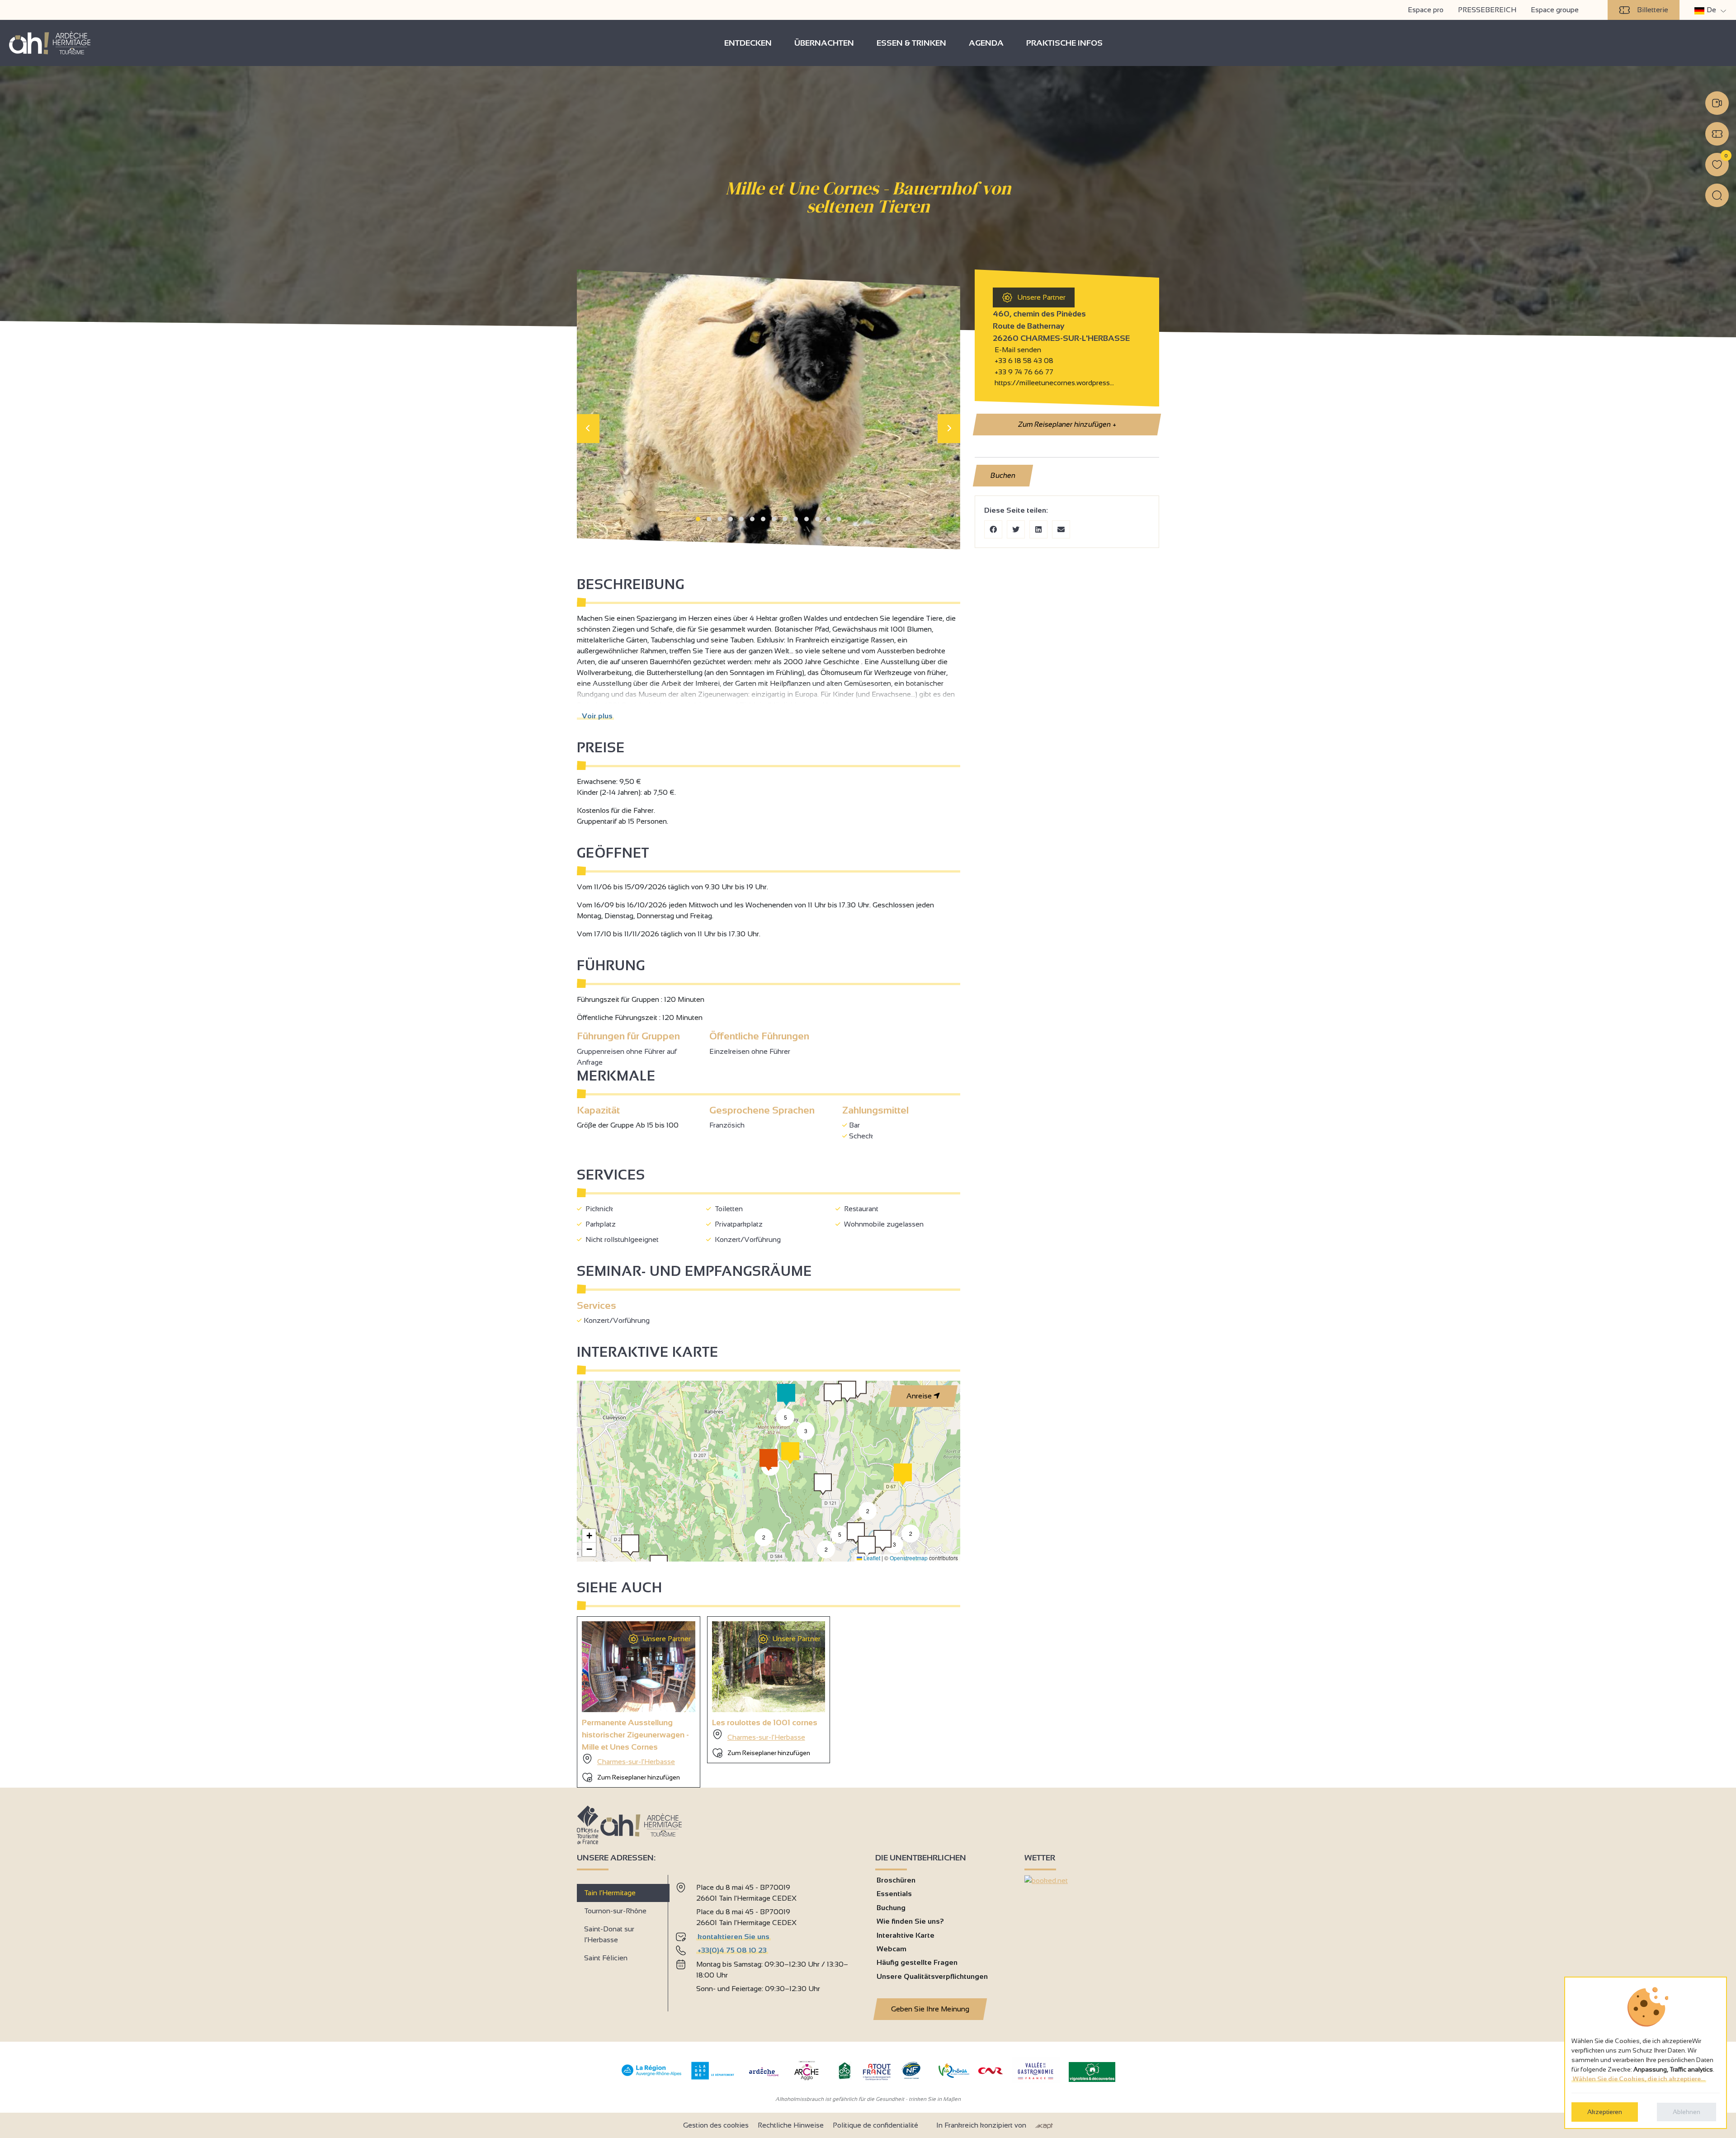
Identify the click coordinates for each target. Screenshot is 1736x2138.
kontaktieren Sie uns (734, 1937)
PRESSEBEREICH (1487, 10)
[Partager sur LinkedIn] (1038, 529)
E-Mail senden (1017, 350)
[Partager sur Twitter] (1016, 529)
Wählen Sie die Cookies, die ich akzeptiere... (1639, 2079)
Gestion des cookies (716, 2125)
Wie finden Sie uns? (910, 1921)
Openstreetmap (909, 1558)
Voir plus (595, 716)
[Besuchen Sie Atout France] (877, 2071)
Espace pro (1426, 10)
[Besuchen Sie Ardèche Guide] (764, 2077)
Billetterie (1653, 10)
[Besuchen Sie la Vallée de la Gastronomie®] (1036, 2081)
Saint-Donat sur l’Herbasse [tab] (609, 1934)
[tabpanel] (768, 1940)
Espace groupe (1555, 10)
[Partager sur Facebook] (993, 529)
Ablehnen (1686, 2112)
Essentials (894, 1894)
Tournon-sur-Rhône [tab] (615, 1911)
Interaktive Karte (906, 1935)
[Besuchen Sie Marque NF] (911, 2077)
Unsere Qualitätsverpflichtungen (932, 1976)
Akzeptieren (1605, 2112)
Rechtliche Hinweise (791, 2125)
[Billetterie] (1717, 134)
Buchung (891, 1908)
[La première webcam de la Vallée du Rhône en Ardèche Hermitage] (1717, 103)
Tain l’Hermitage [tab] (610, 1893)
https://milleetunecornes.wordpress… (1053, 383)
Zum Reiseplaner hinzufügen (1066, 424)
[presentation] (588, 429)
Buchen (1003, 475)
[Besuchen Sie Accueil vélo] (844, 2077)
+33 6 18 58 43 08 (1024, 361)
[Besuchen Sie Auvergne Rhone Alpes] (652, 2076)
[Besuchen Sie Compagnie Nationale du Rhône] (991, 2072)
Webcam (892, 1949)
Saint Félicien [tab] (606, 1958)
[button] (698, 519)
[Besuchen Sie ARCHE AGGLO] (806, 2081)
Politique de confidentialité (875, 2125)
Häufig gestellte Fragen (917, 1962)
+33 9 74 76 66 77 (1023, 372)
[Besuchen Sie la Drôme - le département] (713, 2077)
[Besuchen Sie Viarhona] (954, 2075)
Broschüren (896, 1880)
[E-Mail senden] (1061, 529)
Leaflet (871, 1558)
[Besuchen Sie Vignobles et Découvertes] (1092, 2071)
